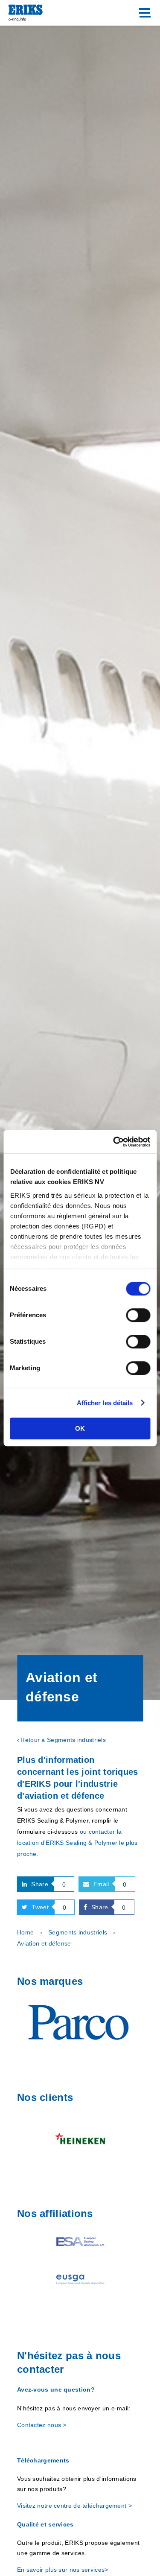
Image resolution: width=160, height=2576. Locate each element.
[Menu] (145, 13)
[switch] (138, 1315)
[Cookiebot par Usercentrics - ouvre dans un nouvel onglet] (114, 1142)
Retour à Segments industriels (63, 1740)
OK (80, 1428)
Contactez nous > (42, 2425)
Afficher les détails (105, 1403)
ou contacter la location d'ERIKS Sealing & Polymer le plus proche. (77, 1843)
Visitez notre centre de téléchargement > (74, 2506)
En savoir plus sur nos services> (63, 2570)
